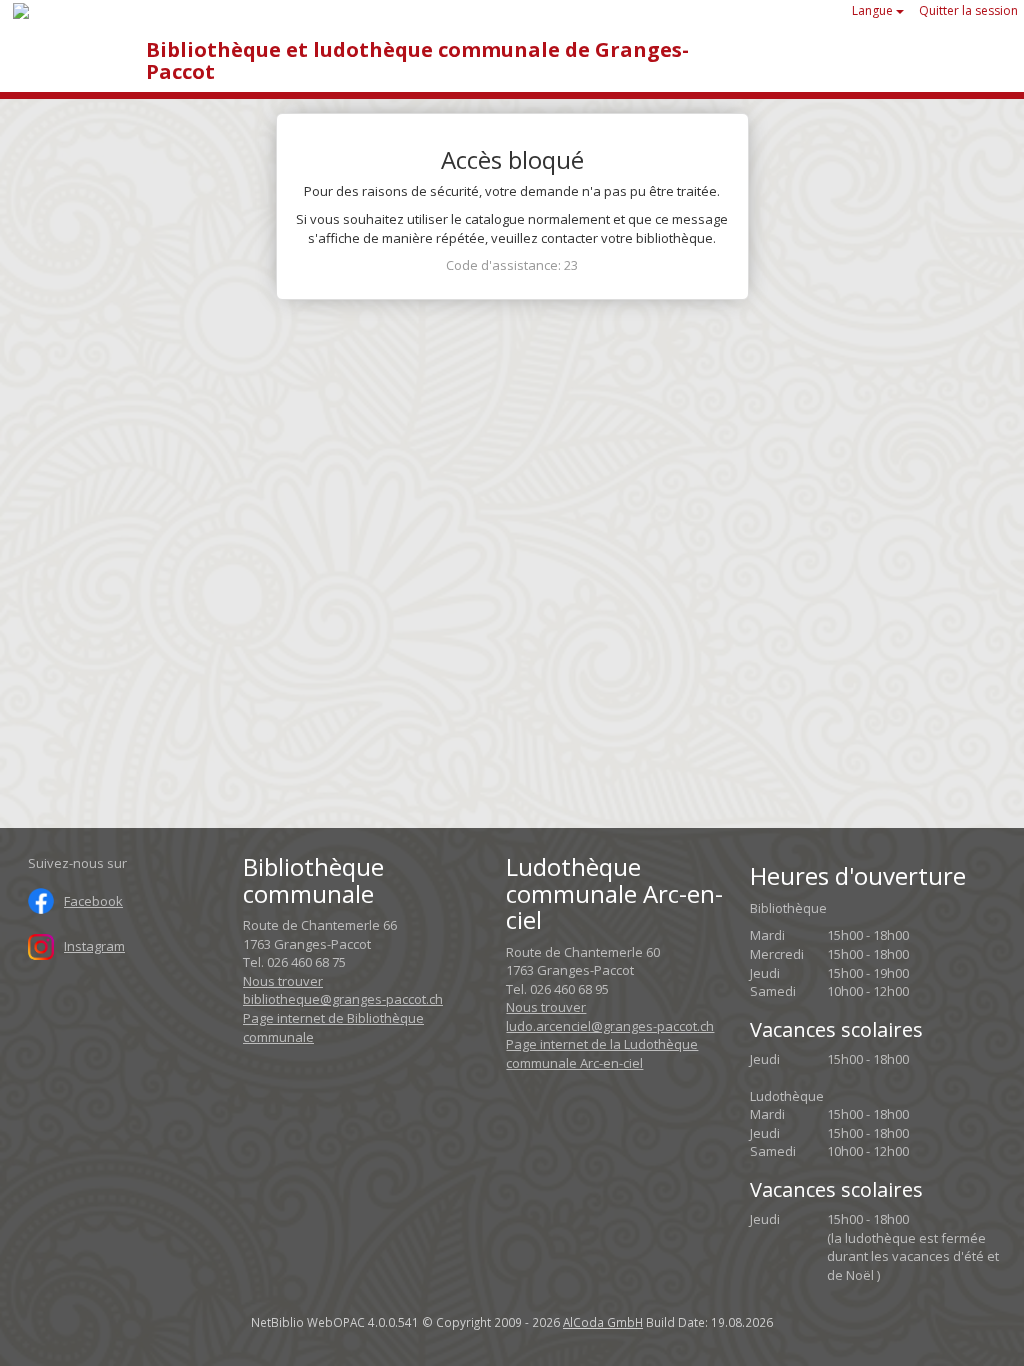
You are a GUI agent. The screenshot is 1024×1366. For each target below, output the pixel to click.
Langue (874, 10)
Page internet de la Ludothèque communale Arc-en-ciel (602, 1053)
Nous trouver (283, 981)
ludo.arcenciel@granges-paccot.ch (610, 1026)
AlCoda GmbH (603, 1322)
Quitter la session (968, 10)
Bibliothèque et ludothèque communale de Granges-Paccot (417, 60)
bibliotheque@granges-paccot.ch (343, 999)
